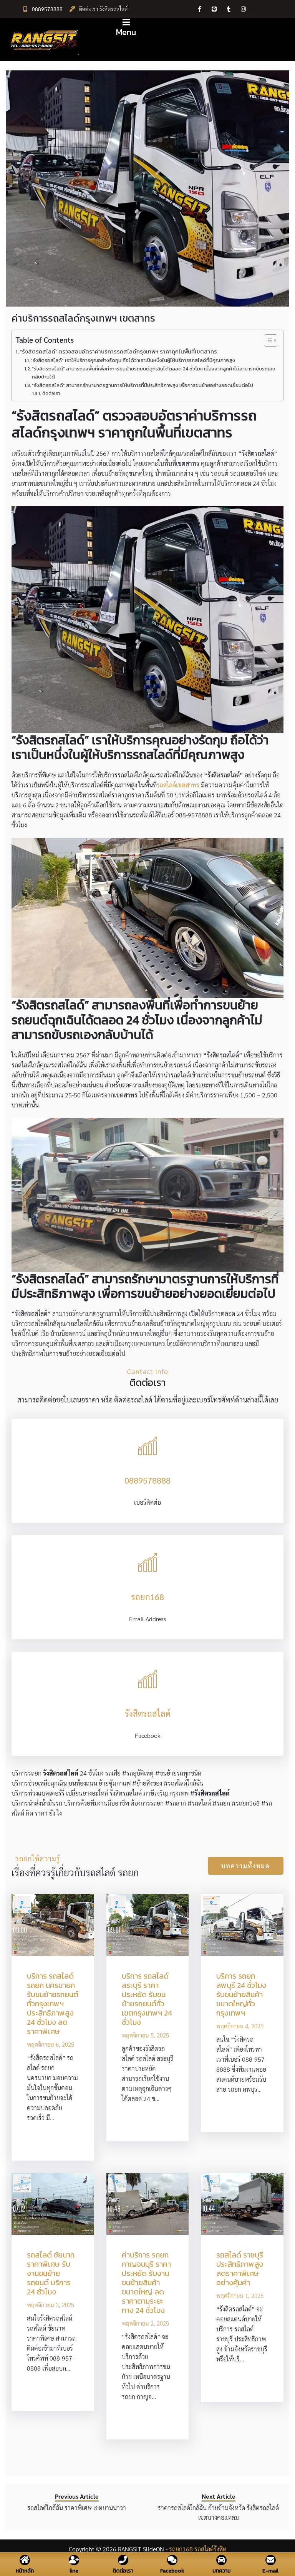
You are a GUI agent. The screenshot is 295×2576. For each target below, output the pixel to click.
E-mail (270, 2571)
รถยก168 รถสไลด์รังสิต (198, 2549)
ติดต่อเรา (51, 393)
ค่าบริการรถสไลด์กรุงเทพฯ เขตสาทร (83, 318)
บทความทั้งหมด (246, 1866)
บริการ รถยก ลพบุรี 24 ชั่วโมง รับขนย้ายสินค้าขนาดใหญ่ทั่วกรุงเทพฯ (241, 1994)
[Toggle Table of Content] (267, 340)
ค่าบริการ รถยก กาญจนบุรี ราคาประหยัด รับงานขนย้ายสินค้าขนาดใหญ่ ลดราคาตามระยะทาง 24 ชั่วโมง (146, 2283)
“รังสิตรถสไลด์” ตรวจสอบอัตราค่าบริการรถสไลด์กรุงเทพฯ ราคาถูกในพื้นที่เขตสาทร (118, 352)
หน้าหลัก (25, 2571)
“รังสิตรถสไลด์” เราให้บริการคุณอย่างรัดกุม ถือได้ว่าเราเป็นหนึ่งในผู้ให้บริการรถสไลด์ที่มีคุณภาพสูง (133, 360)
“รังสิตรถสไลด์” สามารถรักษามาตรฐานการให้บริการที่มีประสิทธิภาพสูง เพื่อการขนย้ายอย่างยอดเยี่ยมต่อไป (143, 385)
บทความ (221, 2571)
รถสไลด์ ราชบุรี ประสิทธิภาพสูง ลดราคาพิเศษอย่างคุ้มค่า (240, 2269)
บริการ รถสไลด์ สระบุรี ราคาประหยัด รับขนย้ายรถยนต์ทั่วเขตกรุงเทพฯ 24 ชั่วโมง (147, 1999)
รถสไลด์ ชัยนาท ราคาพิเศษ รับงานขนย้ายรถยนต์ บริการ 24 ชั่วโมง (51, 2273)
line (74, 2570)
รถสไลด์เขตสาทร (178, 785)
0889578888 (47, 9)
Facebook (172, 2571)
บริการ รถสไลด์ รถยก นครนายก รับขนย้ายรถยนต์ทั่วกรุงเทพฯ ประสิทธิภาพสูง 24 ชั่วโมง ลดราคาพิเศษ (53, 2004)
